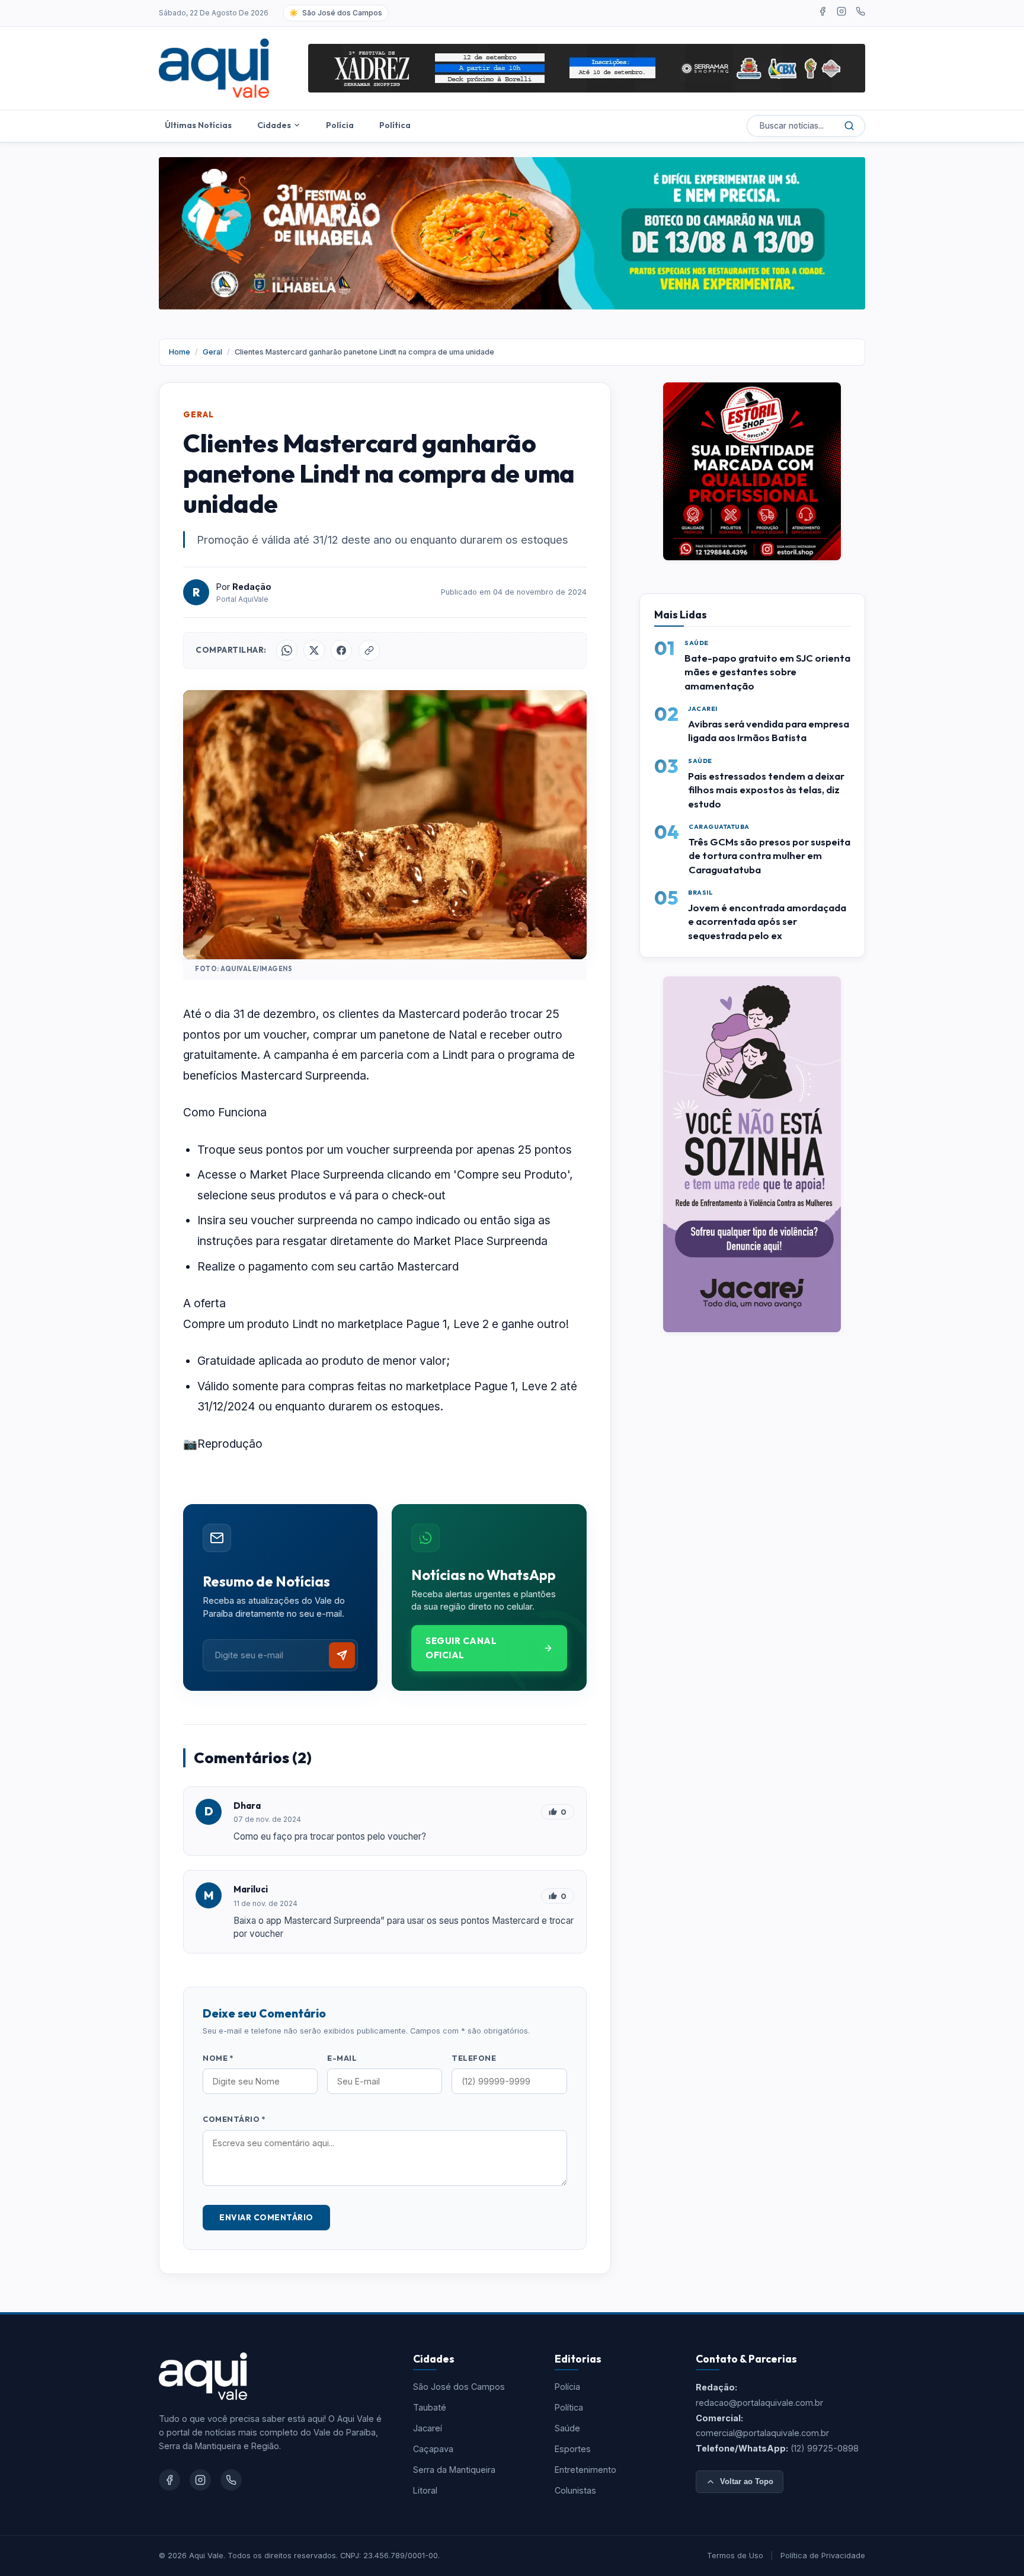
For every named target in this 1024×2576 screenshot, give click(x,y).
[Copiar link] (369, 650)
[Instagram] (841, 13)
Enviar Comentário (266, 2217)
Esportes (573, 2449)
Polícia (340, 125)
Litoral (425, 2490)
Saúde (567, 2428)
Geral (212, 352)
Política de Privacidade (823, 2556)
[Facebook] (823, 13)
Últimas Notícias (198, 125)
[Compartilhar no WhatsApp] (287, 650)
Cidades (274, 125)
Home (180, 352)
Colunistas (575, 2490)
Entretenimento (585, 2470)
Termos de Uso (735, 2556)
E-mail (342, 2058)
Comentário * (234, 2119)
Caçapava (433, 2449)
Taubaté (430, 2407)
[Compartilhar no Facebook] (341, 650)
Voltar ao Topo (747, 2481)
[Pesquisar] (849, 126)
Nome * (218, 2058)
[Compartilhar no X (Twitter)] (314, 650)
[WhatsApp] (860, 13)
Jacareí (428, 2428)
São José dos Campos (459, 2387)
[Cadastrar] (342, 1655)
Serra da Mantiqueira (454, 2470)
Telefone (474, 2058)
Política (395, 125)
